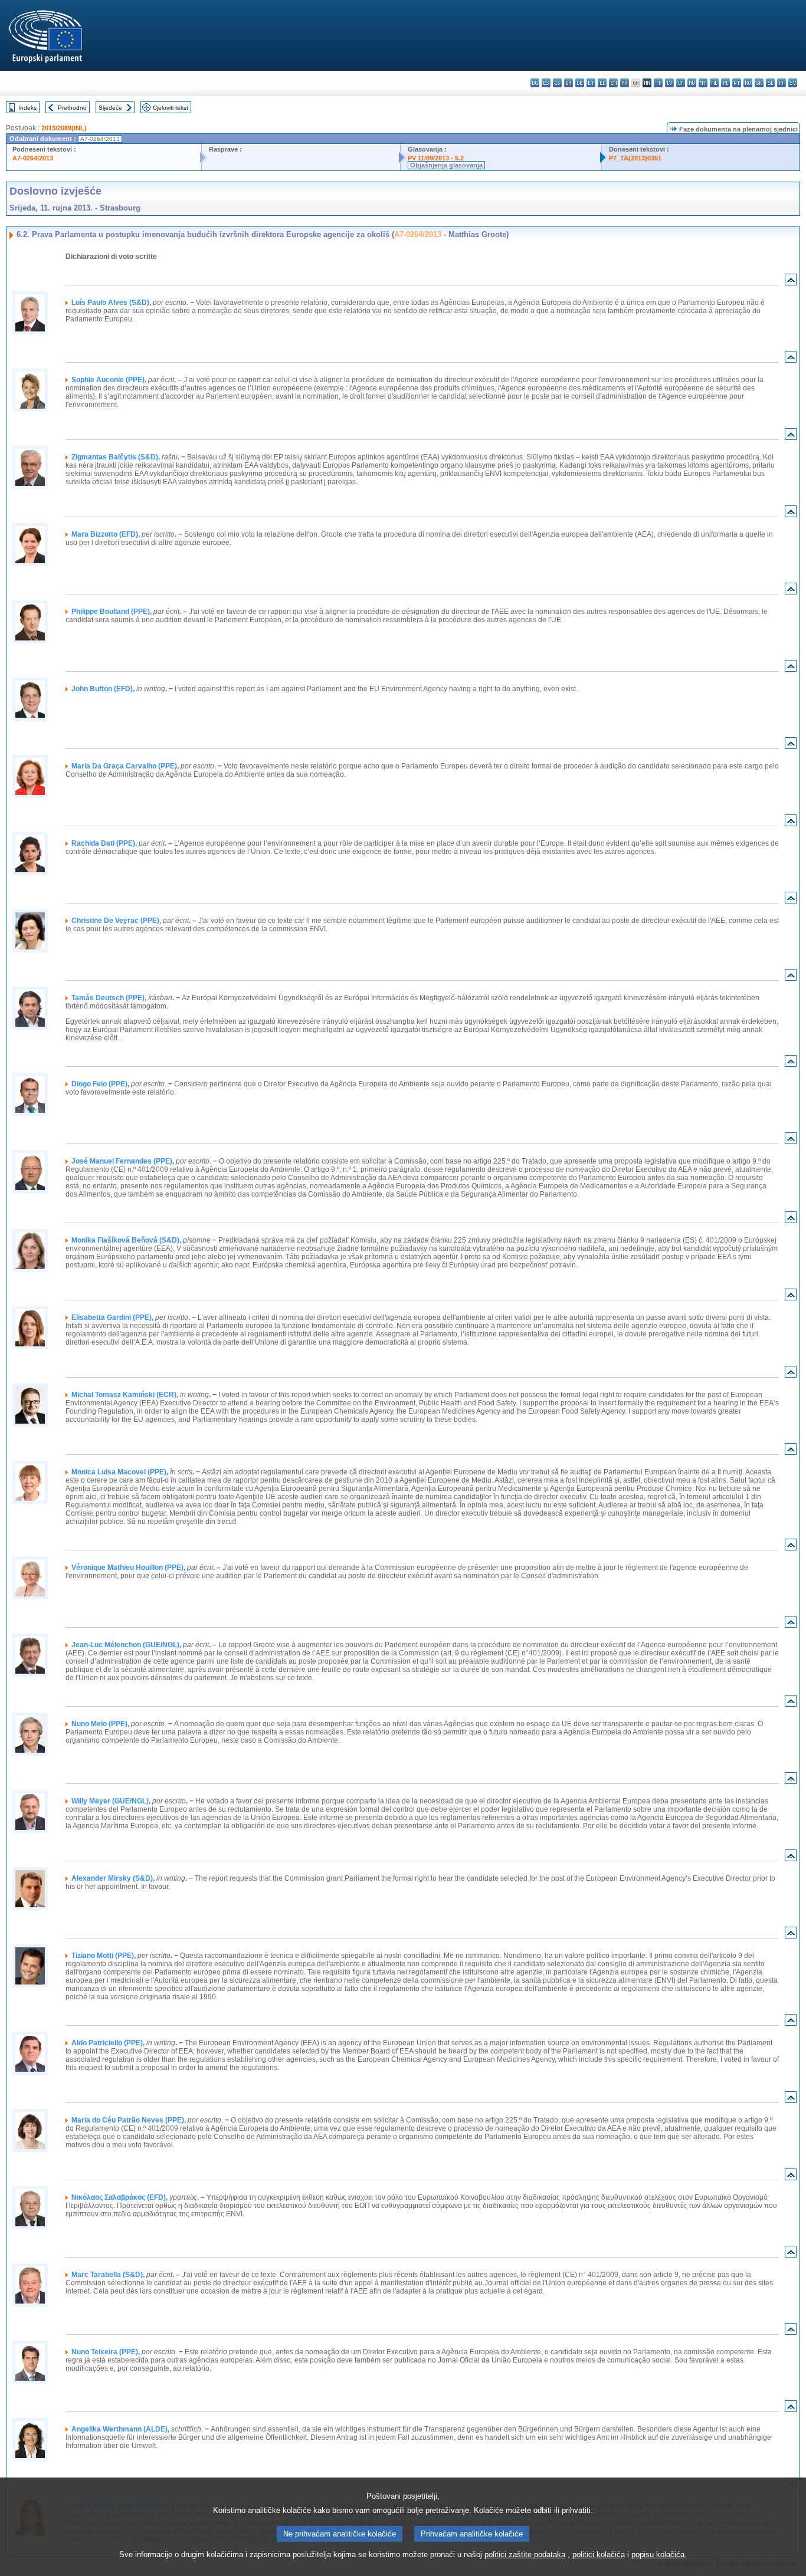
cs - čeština (557, 83)
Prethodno (72, 108)
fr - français (625, 83)
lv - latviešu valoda (669, 83)
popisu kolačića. (659, 2554)
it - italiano (658, 83)
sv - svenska (793, 83)
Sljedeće (110, 108)
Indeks (27, 108)
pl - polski (725, 83)
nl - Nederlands (714, 83)
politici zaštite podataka (525, 2554)
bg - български (535, 83)
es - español (546, 83)
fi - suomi (782, 83)
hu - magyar (692, 83)
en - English (613, 83)
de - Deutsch (580, 83)
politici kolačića (599, 2554)
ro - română (748, 83)
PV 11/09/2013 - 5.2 (436, 158)
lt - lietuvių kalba (681, 83)
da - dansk (569, 83)
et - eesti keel (591, 83)
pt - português (737, 83)
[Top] (791, 282)
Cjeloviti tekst (171, 108)
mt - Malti (703, 83)
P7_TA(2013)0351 (635, 158)
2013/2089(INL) (64, 128)
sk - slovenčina (759, 83)
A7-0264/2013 (33, 158)
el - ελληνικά (602, 83)
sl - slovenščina (770, 83)
